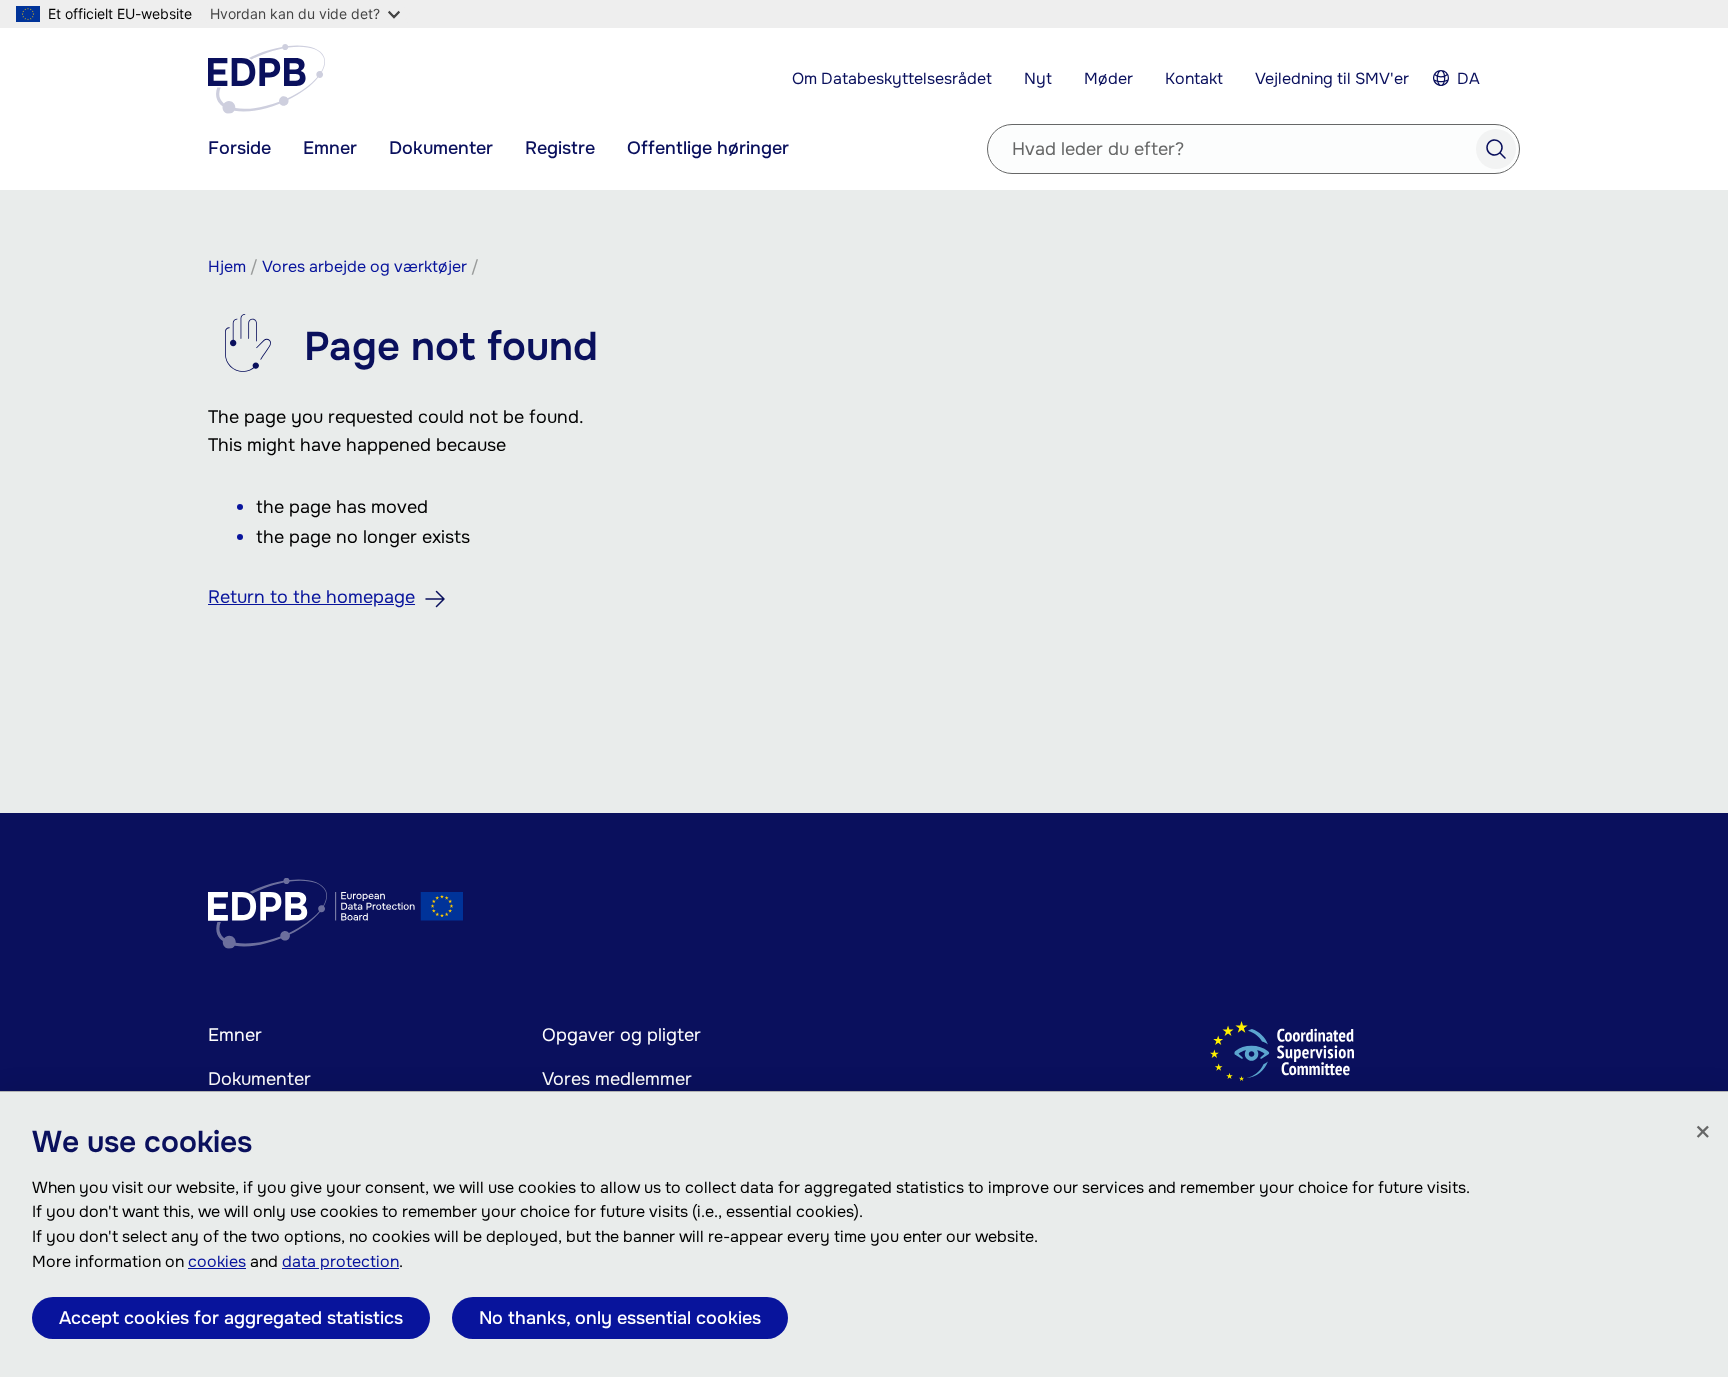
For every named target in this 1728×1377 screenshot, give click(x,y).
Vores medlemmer (617, 1079)
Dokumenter (441, 148)
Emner (330, 148)
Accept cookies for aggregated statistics (231, 1318)
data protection (340, 1261)
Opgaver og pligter (621, 1035)
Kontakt (1194, 78)
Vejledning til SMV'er (1332, 78)
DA (1468, 78)
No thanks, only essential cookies (620, 1318)
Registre (560, 148)
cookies (217, 1261)
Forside (239, 148)
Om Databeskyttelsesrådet (892, 78)
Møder (1108, 78)
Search (1496, 149)
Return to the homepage (311, 597)
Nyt (1038, 78)
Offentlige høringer (708, 148)
